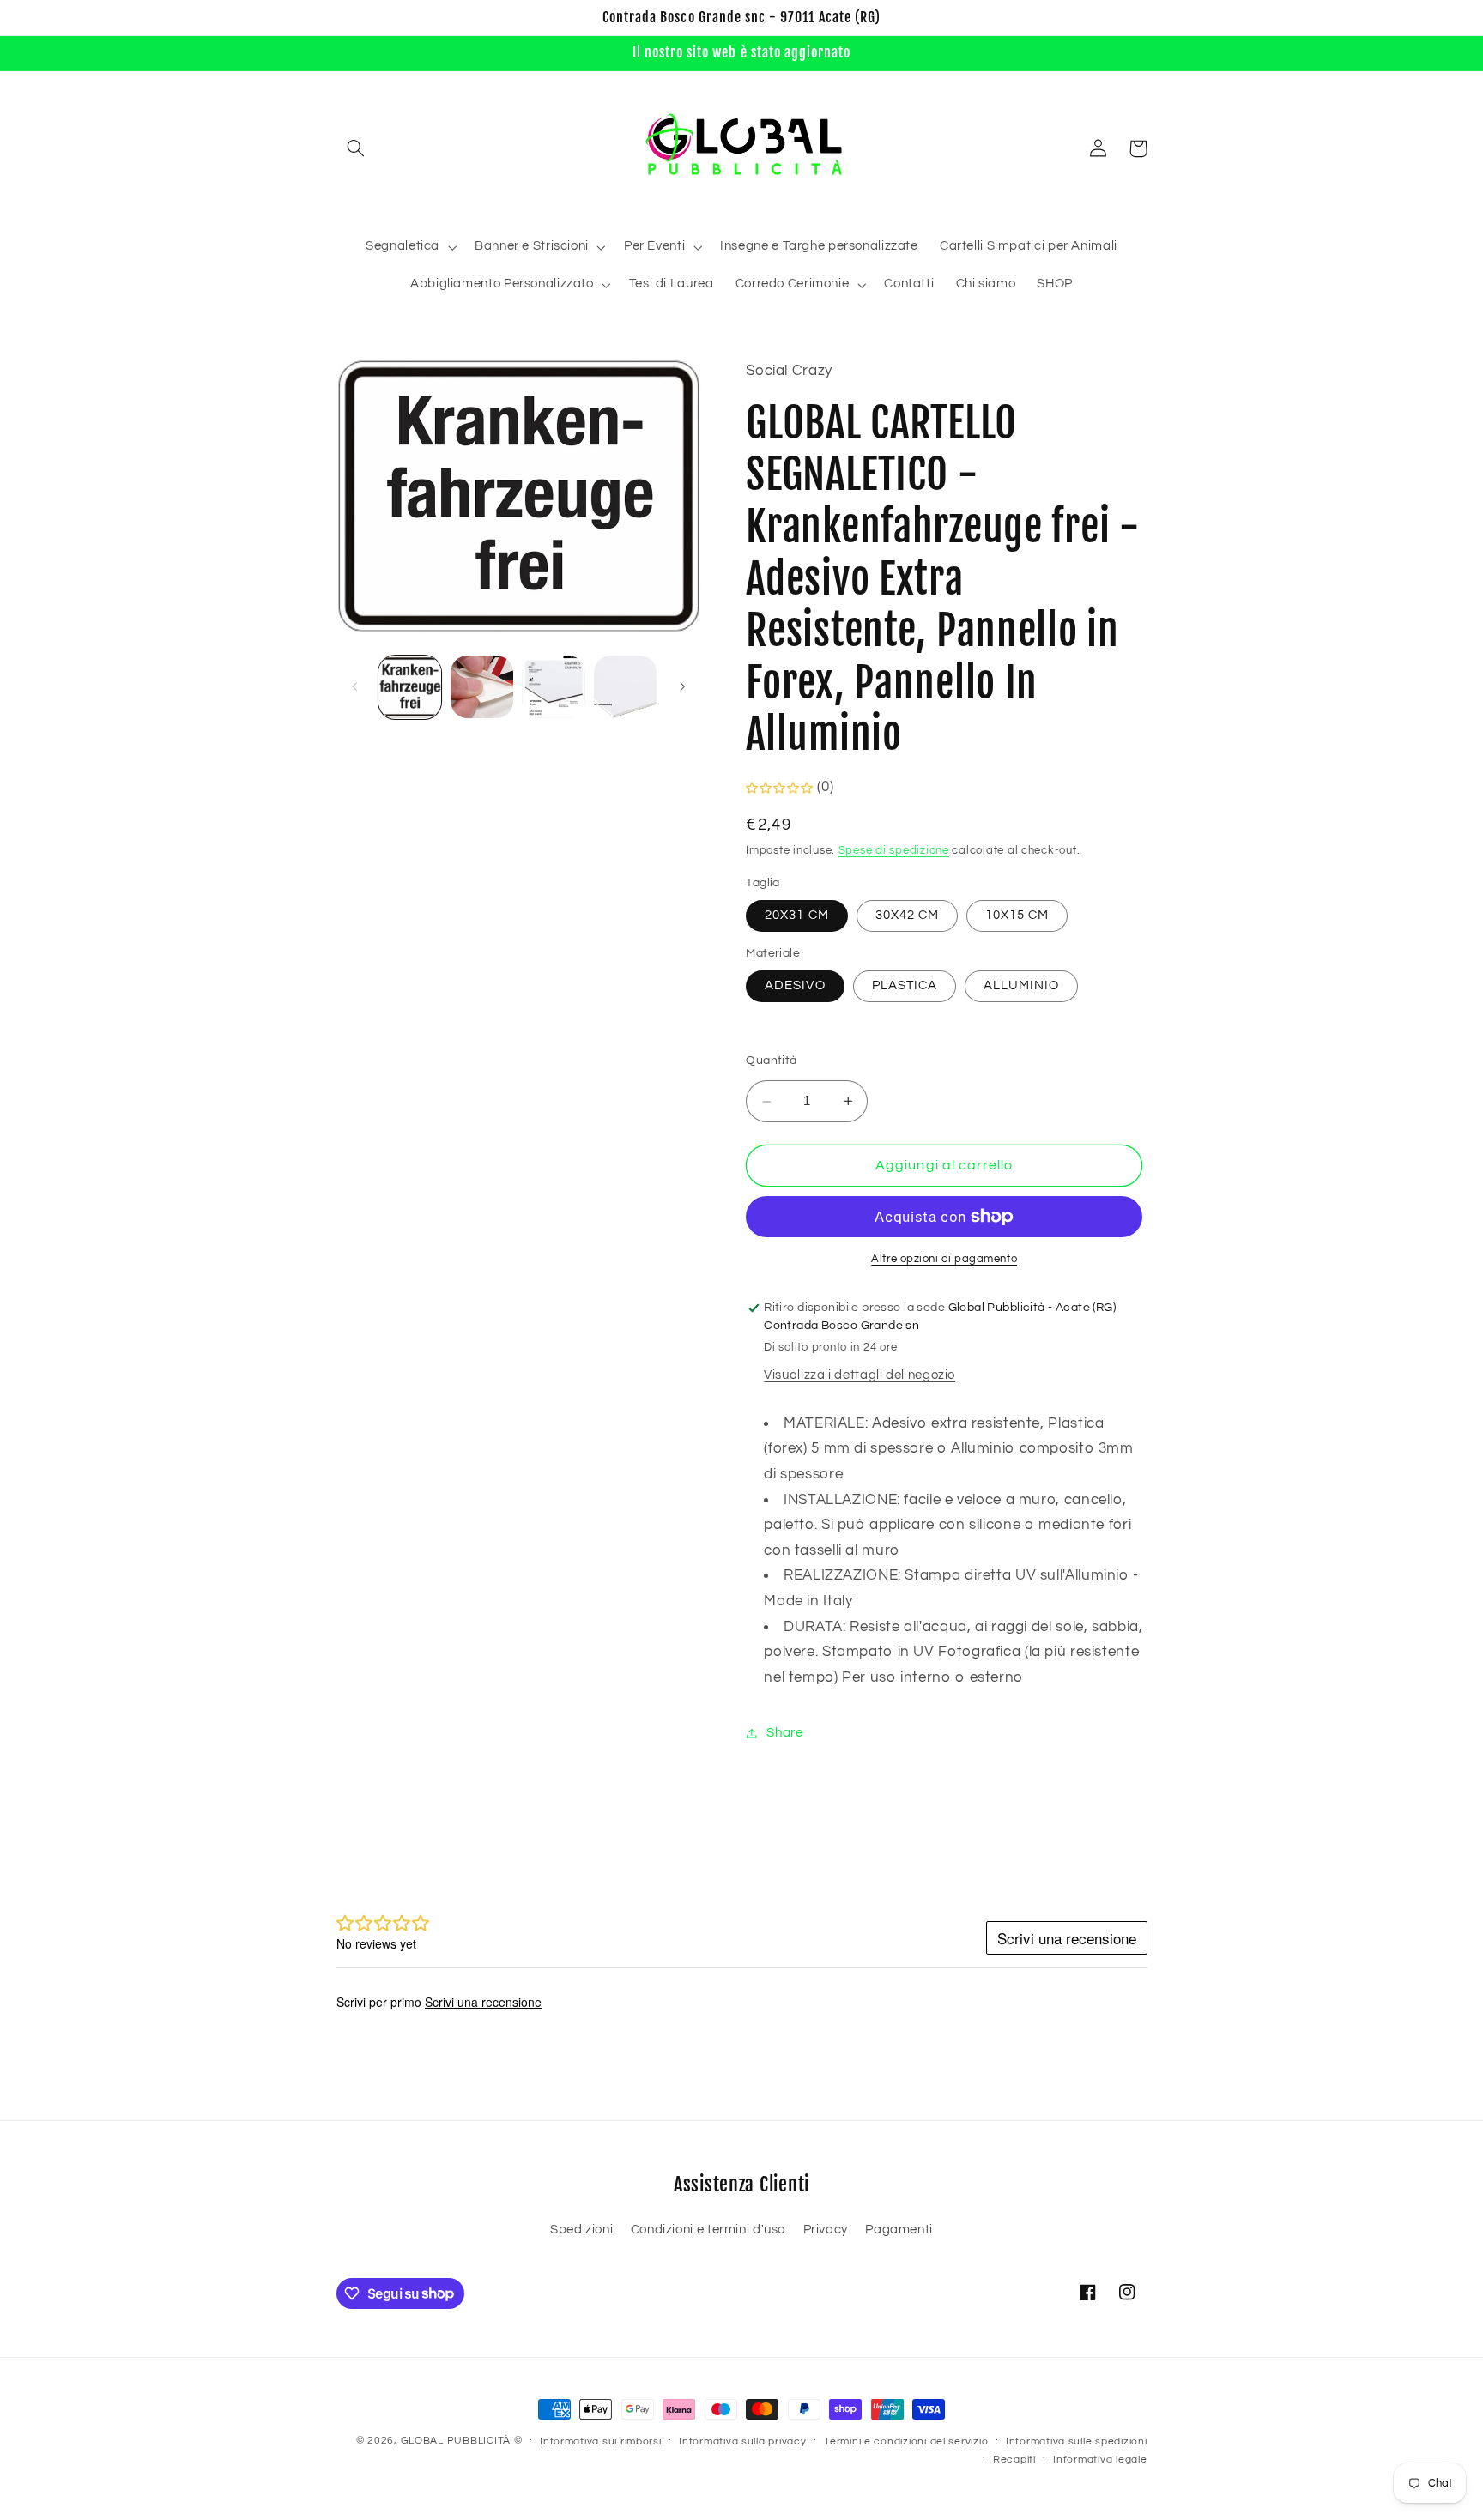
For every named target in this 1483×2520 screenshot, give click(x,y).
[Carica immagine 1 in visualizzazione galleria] (410, 687)
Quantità (771, 1061)
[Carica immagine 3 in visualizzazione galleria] (553, 687)
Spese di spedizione (894, 852)
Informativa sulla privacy (742, 2441)
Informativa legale (1100, 2460)
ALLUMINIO (1021, 985)
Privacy (826, 2230)
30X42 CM (907, 915)
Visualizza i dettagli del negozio (860, 1376)
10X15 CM (1017, 915)
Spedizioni (581, 2230)
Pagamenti (899, 2230)
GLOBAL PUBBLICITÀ (456, 2441)
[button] (356, 148)
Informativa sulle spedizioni (1077, 2441)
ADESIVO (795, 985)
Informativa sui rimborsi (601, 2441)
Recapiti (1014, 2460)
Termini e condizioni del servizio (906, 2441)
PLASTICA (905, 985)
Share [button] (784, 1733)
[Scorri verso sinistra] (355, 686)
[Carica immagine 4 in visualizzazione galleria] (625, 687)
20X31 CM (796, 915)
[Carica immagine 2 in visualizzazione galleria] (482, 687)
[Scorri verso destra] (682, 686)
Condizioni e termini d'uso (708, 2230)
